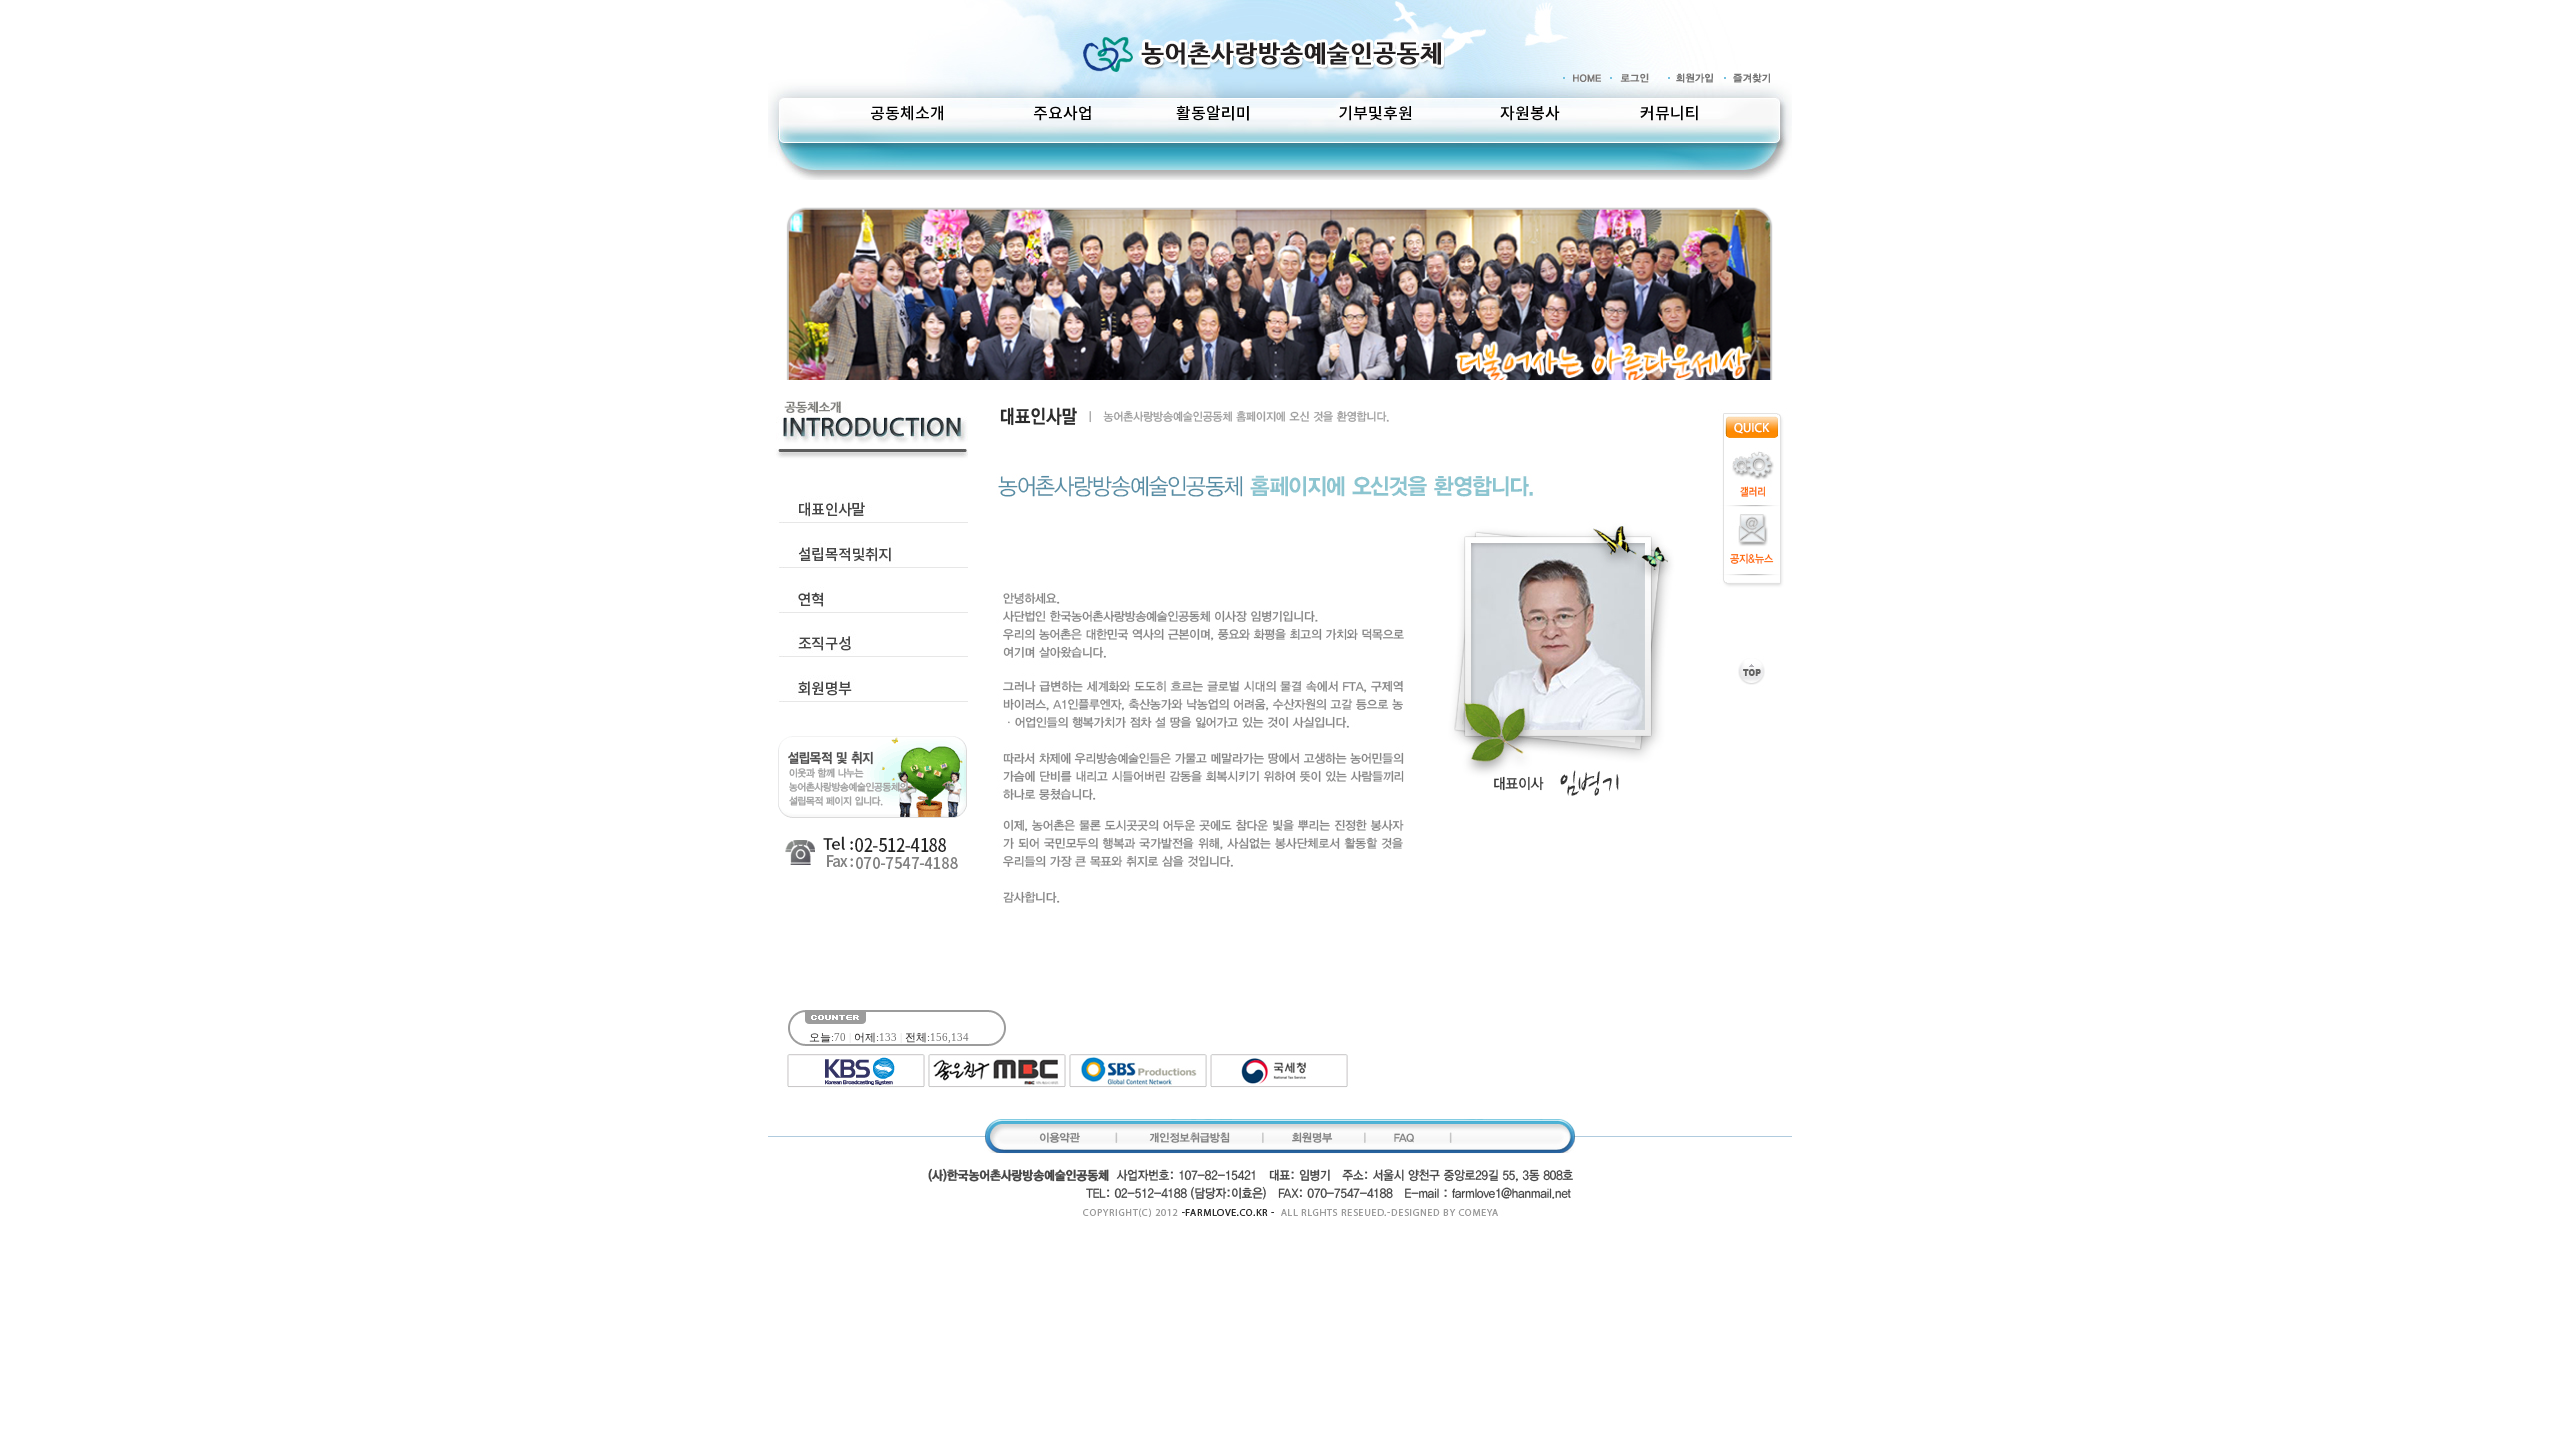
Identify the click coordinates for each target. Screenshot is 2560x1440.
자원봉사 (1530, 114)
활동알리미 (1213, 114)
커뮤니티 (1670, 114)
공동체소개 (907, 114)
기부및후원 (1375, 114)
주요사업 (1063, 114)
